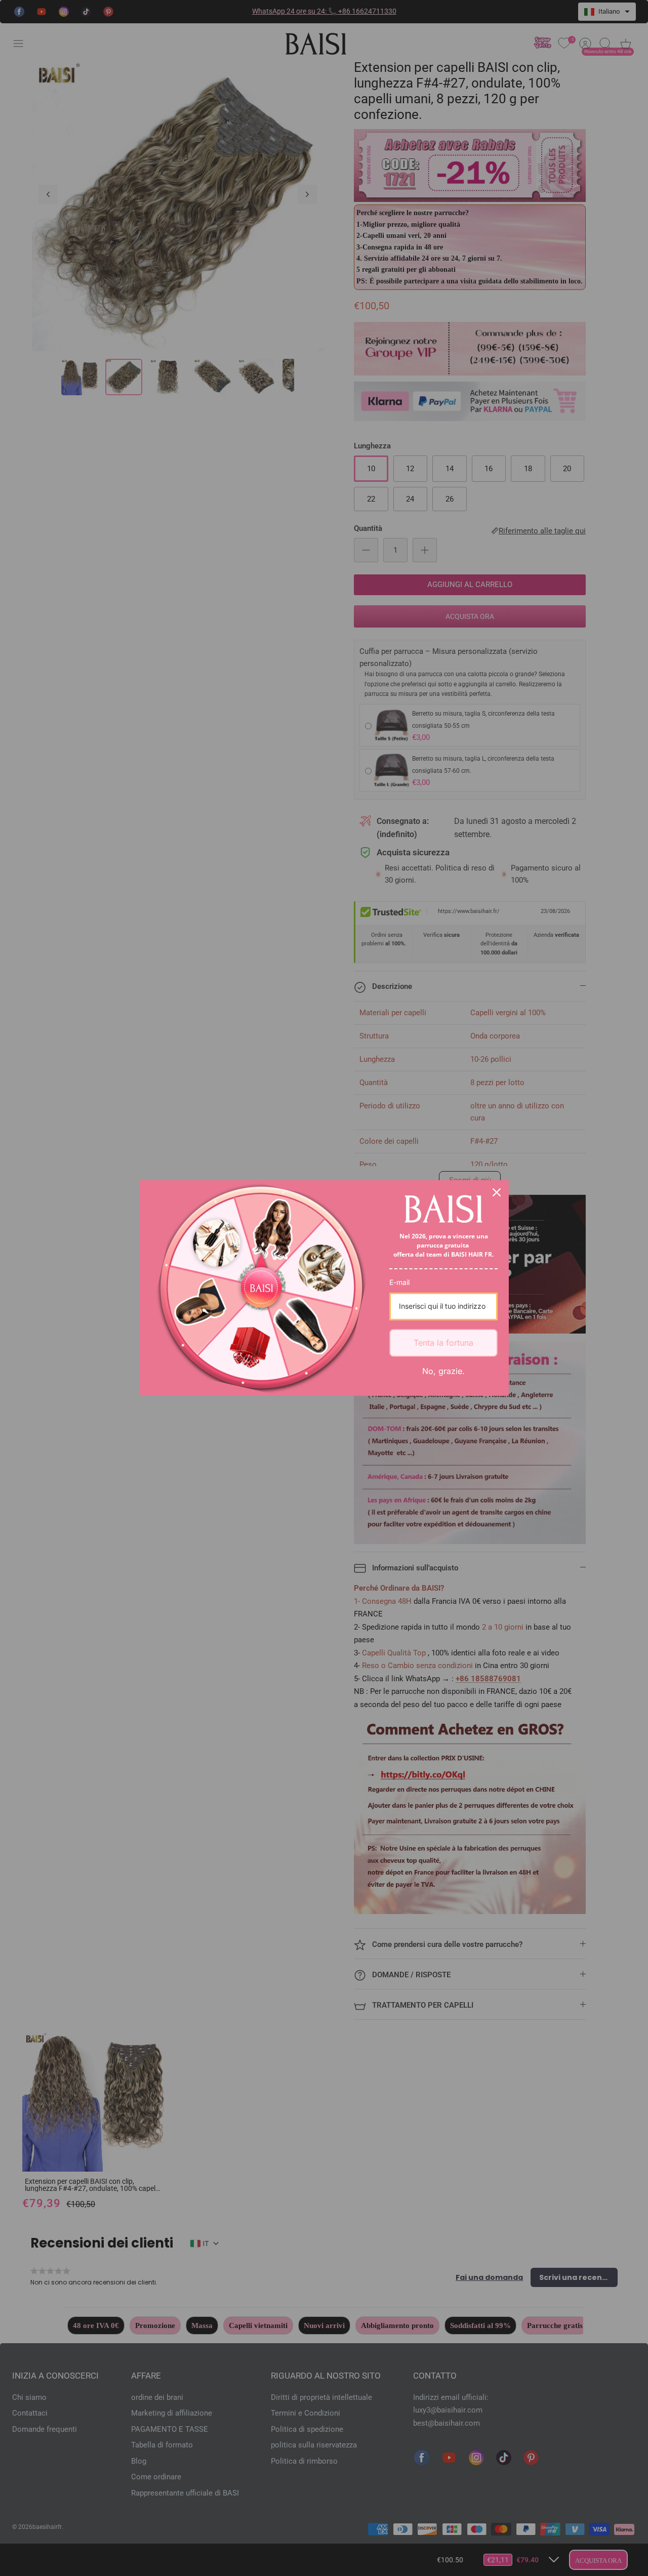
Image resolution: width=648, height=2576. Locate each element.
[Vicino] (497, 1192)
